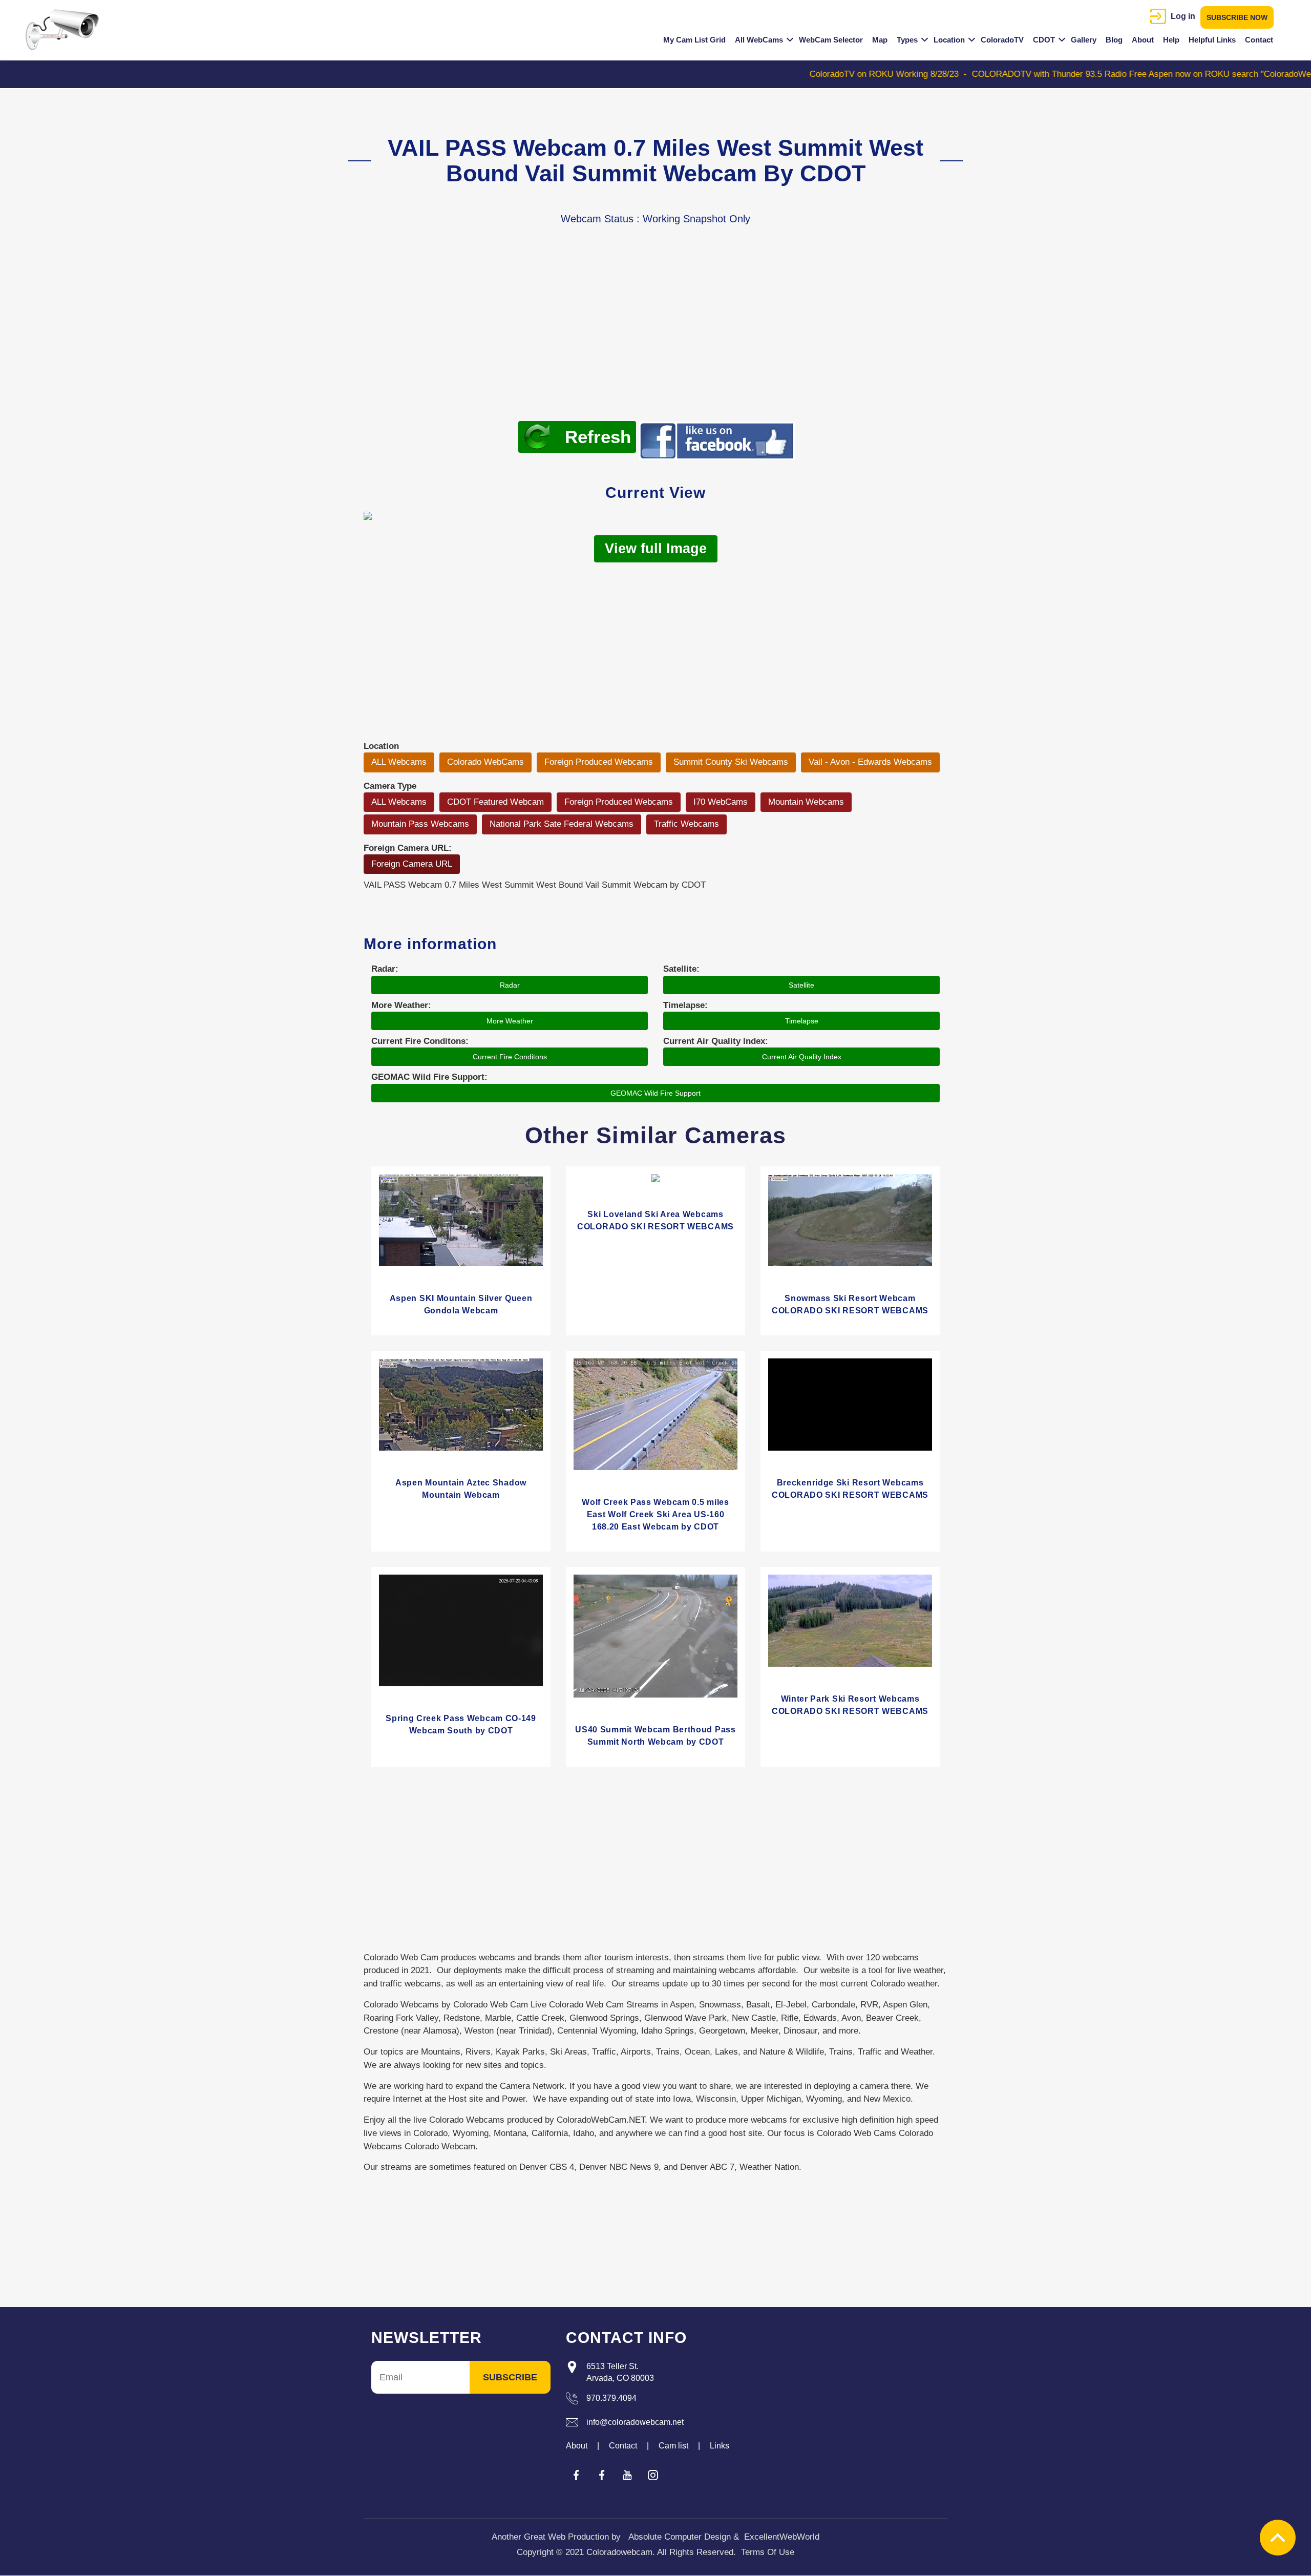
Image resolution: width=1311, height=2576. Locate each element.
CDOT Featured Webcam (495, 802)
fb (576, 2475)
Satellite (801, 985)
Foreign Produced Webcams (599, 762)
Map (880, 40)
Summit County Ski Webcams (731, 762)
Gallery (1084, 40)
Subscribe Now (1237, 17)
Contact (1259, 40)
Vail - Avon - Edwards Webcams (870, 762)
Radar (510, 985)
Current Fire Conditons (510, 1057)
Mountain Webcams (806, 802)
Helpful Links (1212, 40)
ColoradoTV (1002, 40)
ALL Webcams (399, 762)
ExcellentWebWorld (782, 2537)
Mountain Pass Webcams (420, 824)
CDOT (1044, 40)
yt (627, 2475)
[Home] (66, 30)
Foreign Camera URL (412, 864)
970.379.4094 (611, 2398)
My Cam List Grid (694, 40)
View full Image (656, 549)
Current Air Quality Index (802, 1057)
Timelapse (802, 1021)
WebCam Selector (831, 40)
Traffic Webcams (686, 824)
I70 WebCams (721, 802)
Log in (1183, 16)
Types (907, 40)
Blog (1114, 40)
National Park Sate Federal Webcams (562, 824)
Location (949, 40)
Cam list (673, 2446)
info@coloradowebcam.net (635, 2422)
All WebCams (759, 40)
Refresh (598, 437)
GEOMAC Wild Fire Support (655, 1093)
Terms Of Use (768, 2552)
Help (1171, 40)
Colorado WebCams (485, 762)
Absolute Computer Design (680, 2537)
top (1278, 2538)
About (1143, 40)
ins (653, 2475)
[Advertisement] (655, 339)
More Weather (510, 1021)
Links (720, 2446)
